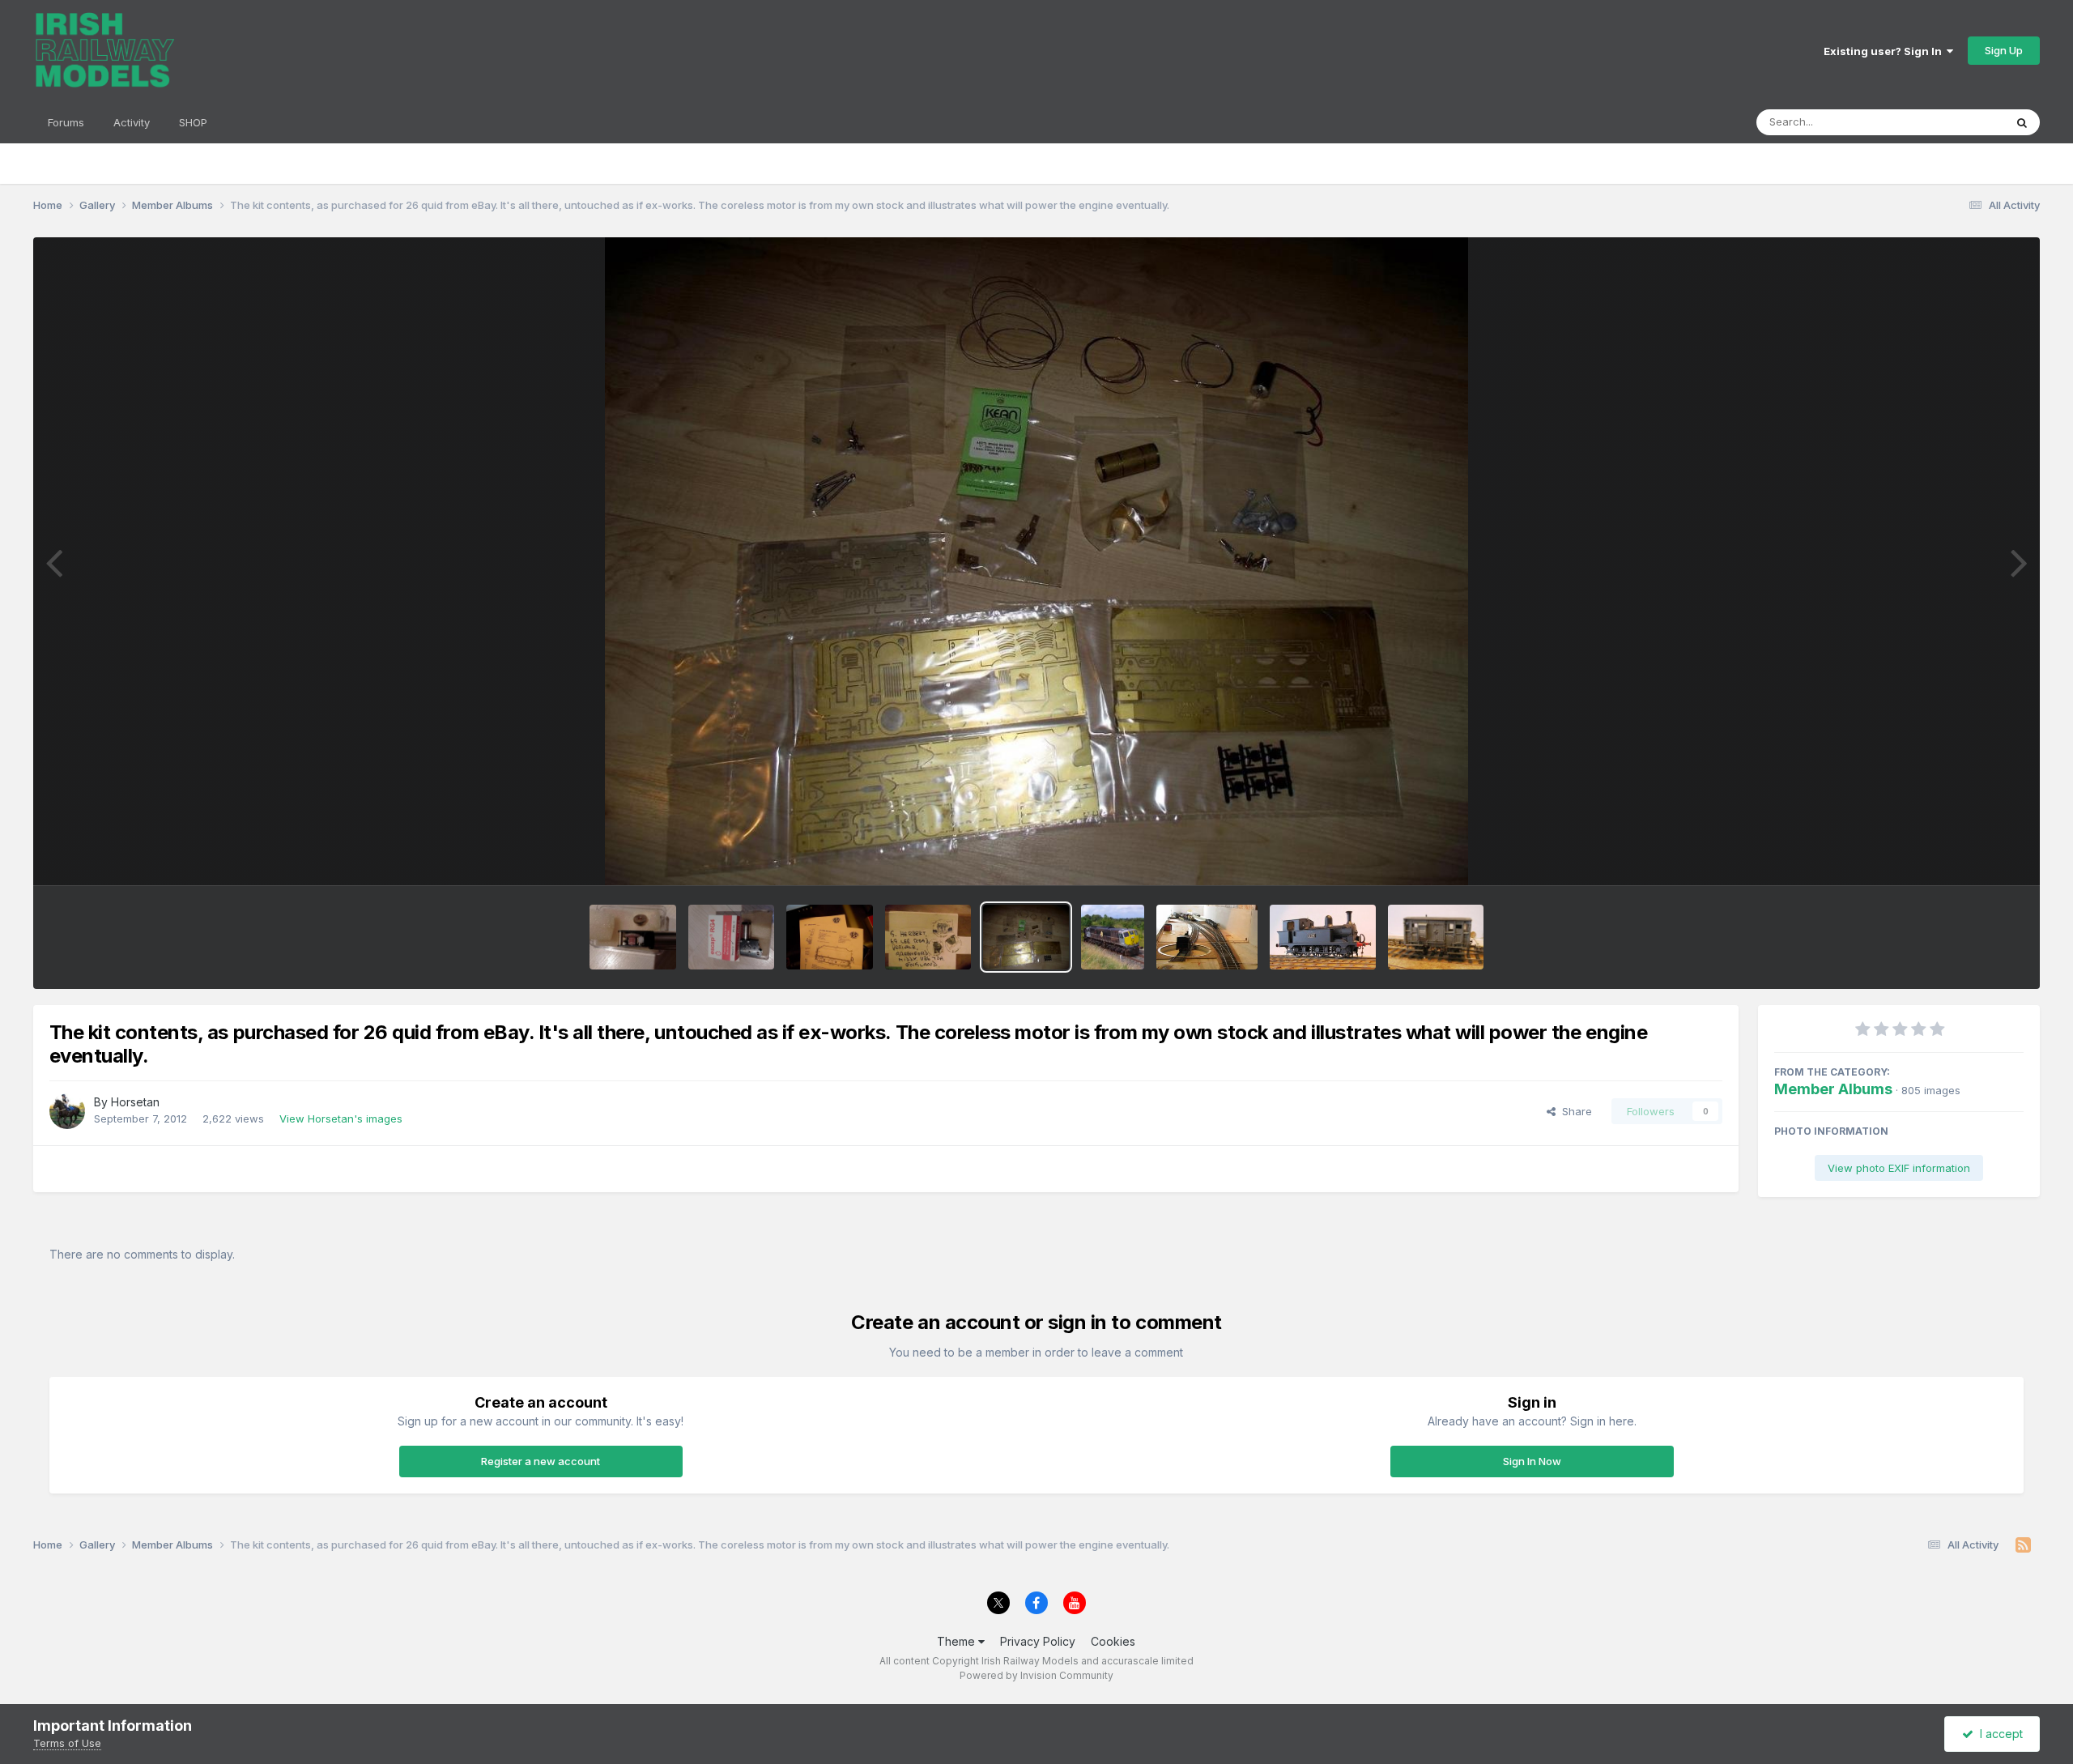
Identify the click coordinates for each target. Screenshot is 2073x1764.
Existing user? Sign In (1885, 51)
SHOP (193, 122)
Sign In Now (1532, 1461)
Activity (132, 122)
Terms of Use (67, 1743)
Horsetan (135, 1102)
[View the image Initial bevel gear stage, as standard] (633, 937)
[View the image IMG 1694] (1323, 937)
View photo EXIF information (1899, 1168)
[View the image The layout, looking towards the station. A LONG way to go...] (1207, 937)
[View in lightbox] (1036, 561)
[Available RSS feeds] (2023, 1545)
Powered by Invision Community (1036, 1675)
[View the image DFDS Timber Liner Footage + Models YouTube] (1113, 937)
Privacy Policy (1038, 1641)
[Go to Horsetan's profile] (67, 1111)
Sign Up (2004, 50)
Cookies (1113, 1641)
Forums (66, 122)
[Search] (2022, 122)
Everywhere (1954, 122)
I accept (1998, 1734)
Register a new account (541, 1461)
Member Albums (1833, 1089)
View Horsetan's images (341, 1118)
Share (1574, 1111)
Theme (958, 1641)
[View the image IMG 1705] (1436, 937)
